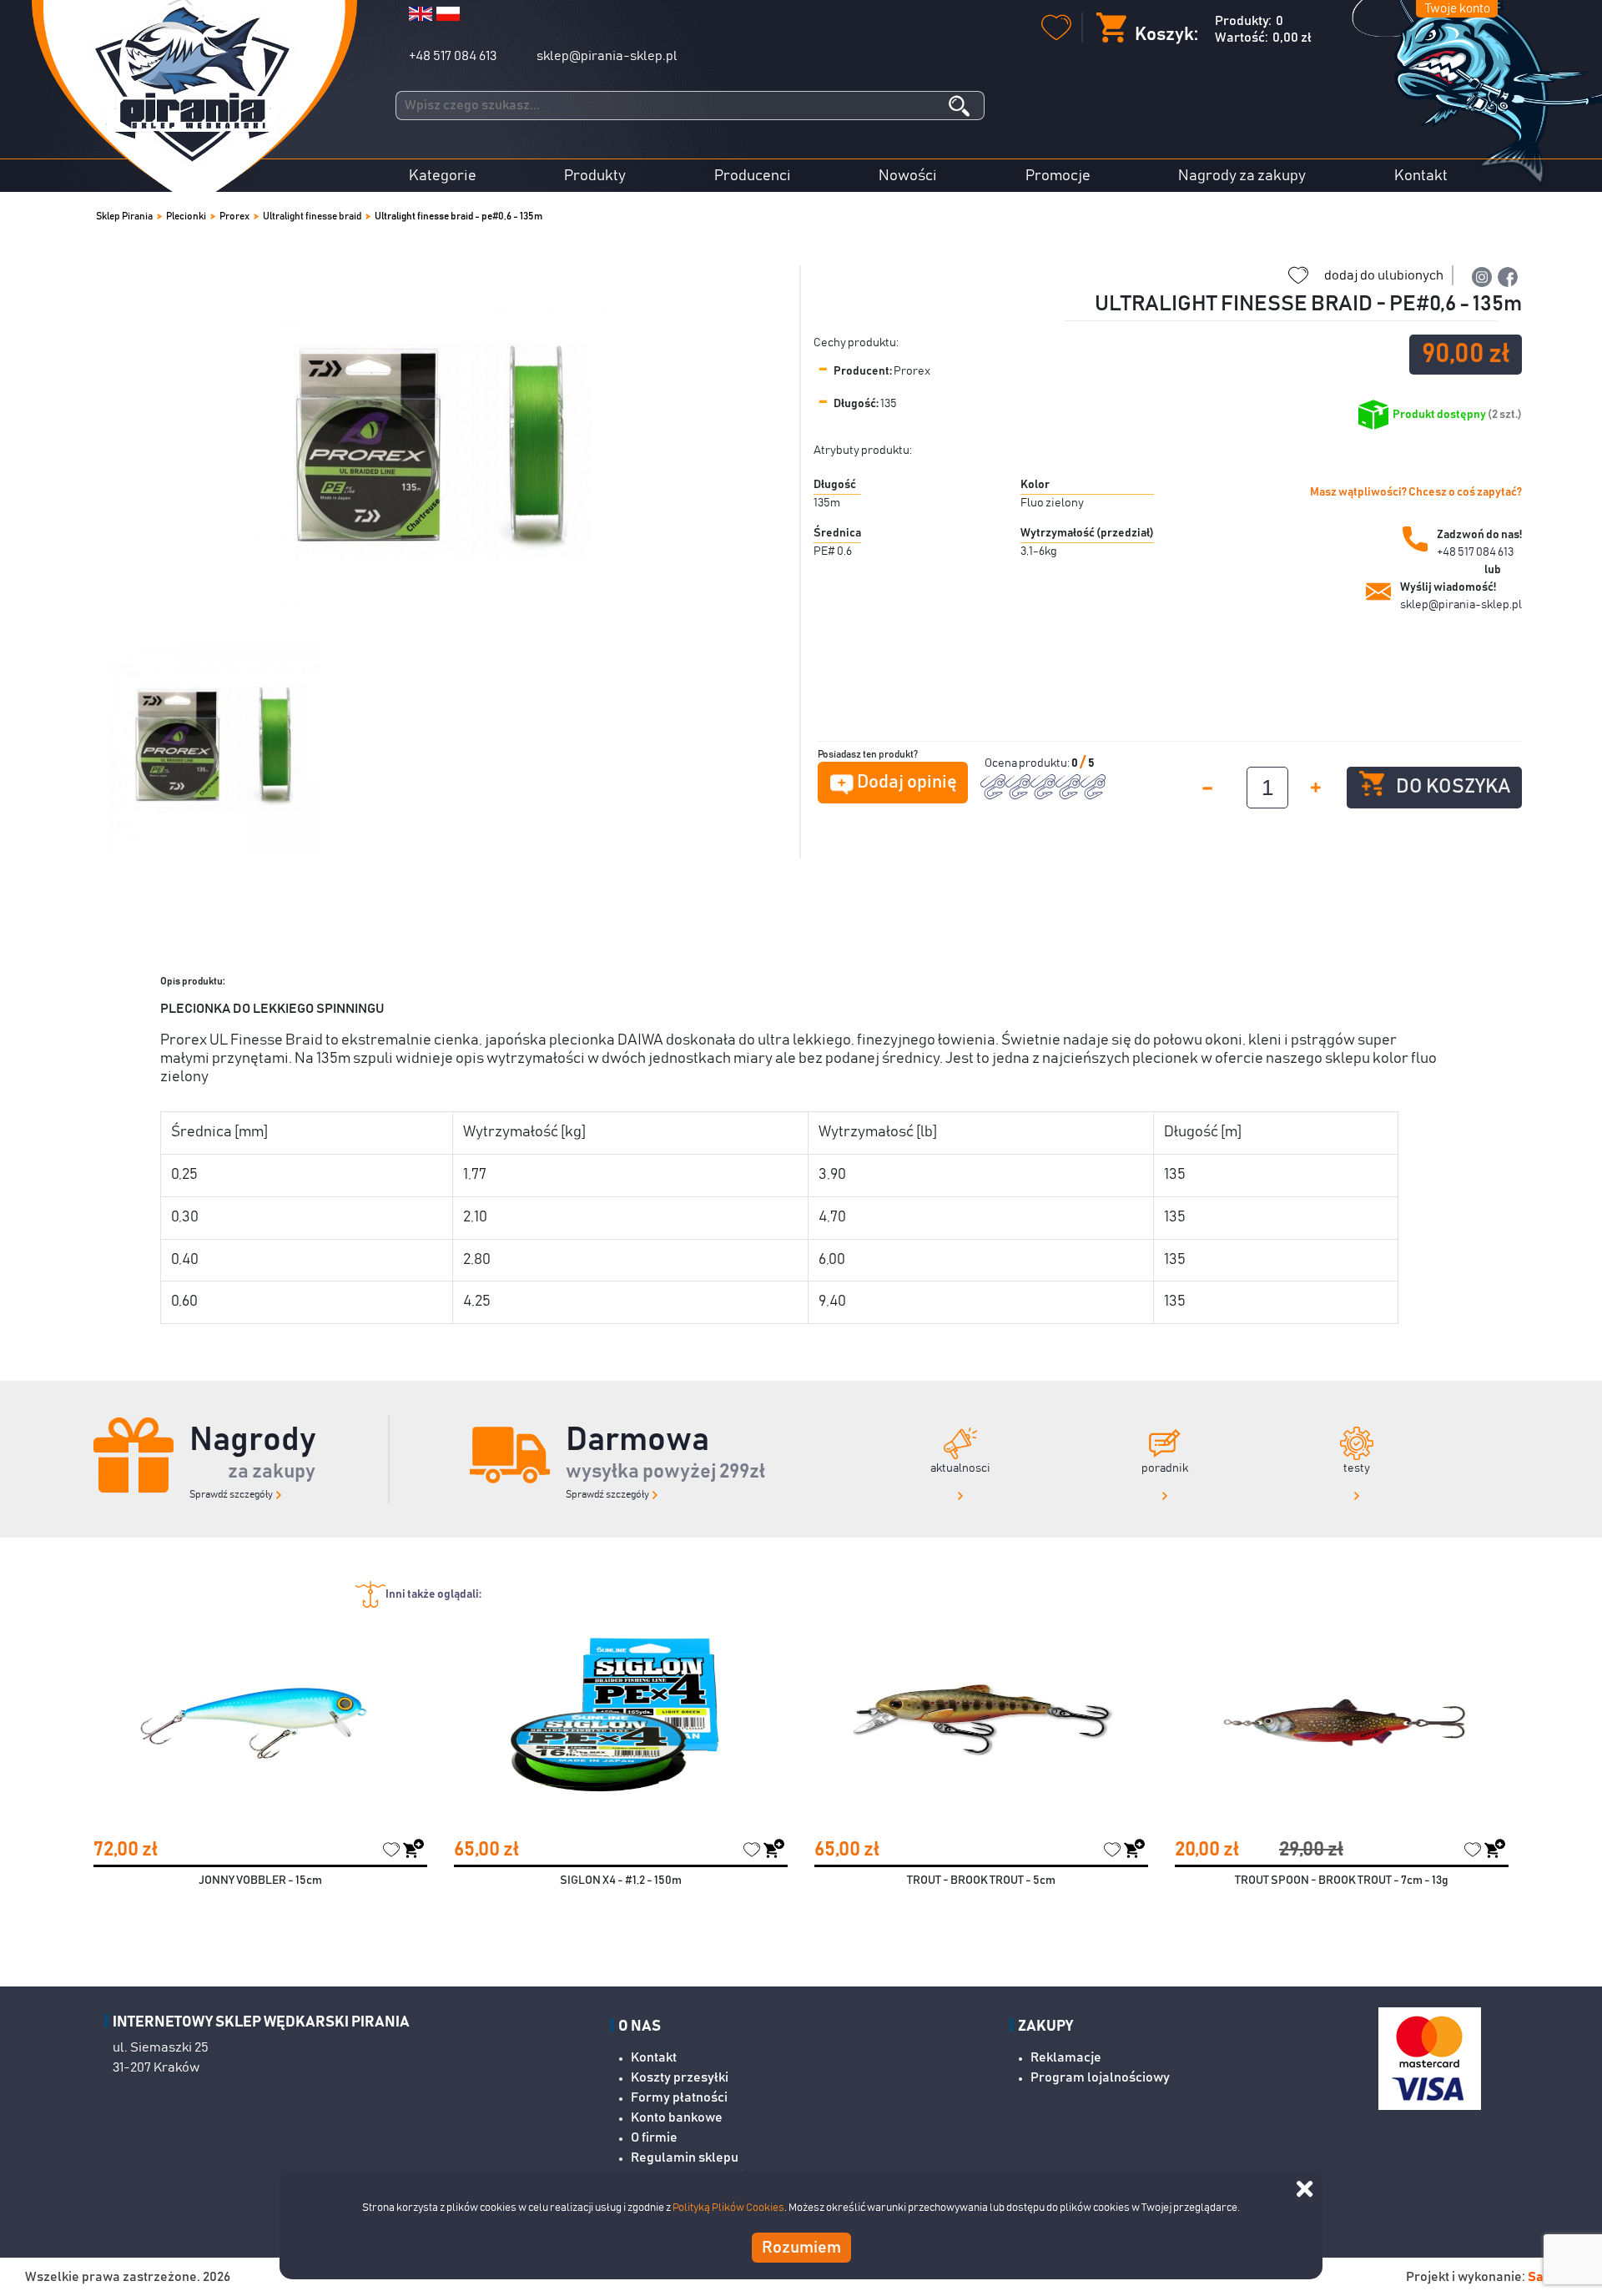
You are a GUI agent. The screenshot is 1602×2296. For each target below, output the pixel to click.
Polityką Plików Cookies (728, 2208)
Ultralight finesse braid (312, 216)
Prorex (234, 216)
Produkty (595, 176)
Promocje (1058, 176)
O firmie (654, 2137)
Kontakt (1421, 176)
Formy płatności (679, 2097)
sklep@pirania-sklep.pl (607, 56)
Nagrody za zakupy (1242, 176)
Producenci (753, 176)
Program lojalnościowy (1100, 2077)
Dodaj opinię (907, 783)
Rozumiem (801, 2248)
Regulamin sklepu (685, 2158)
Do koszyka (1452, 787)
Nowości (908, 176)
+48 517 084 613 (453, 56)
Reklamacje (1066, 2057)
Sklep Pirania (124, 216)
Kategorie (443, 176)
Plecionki (186, 216)
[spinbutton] (1267, 788)
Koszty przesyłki (680, 2077)
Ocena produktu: (1028, 763)
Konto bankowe (677, 2117)
